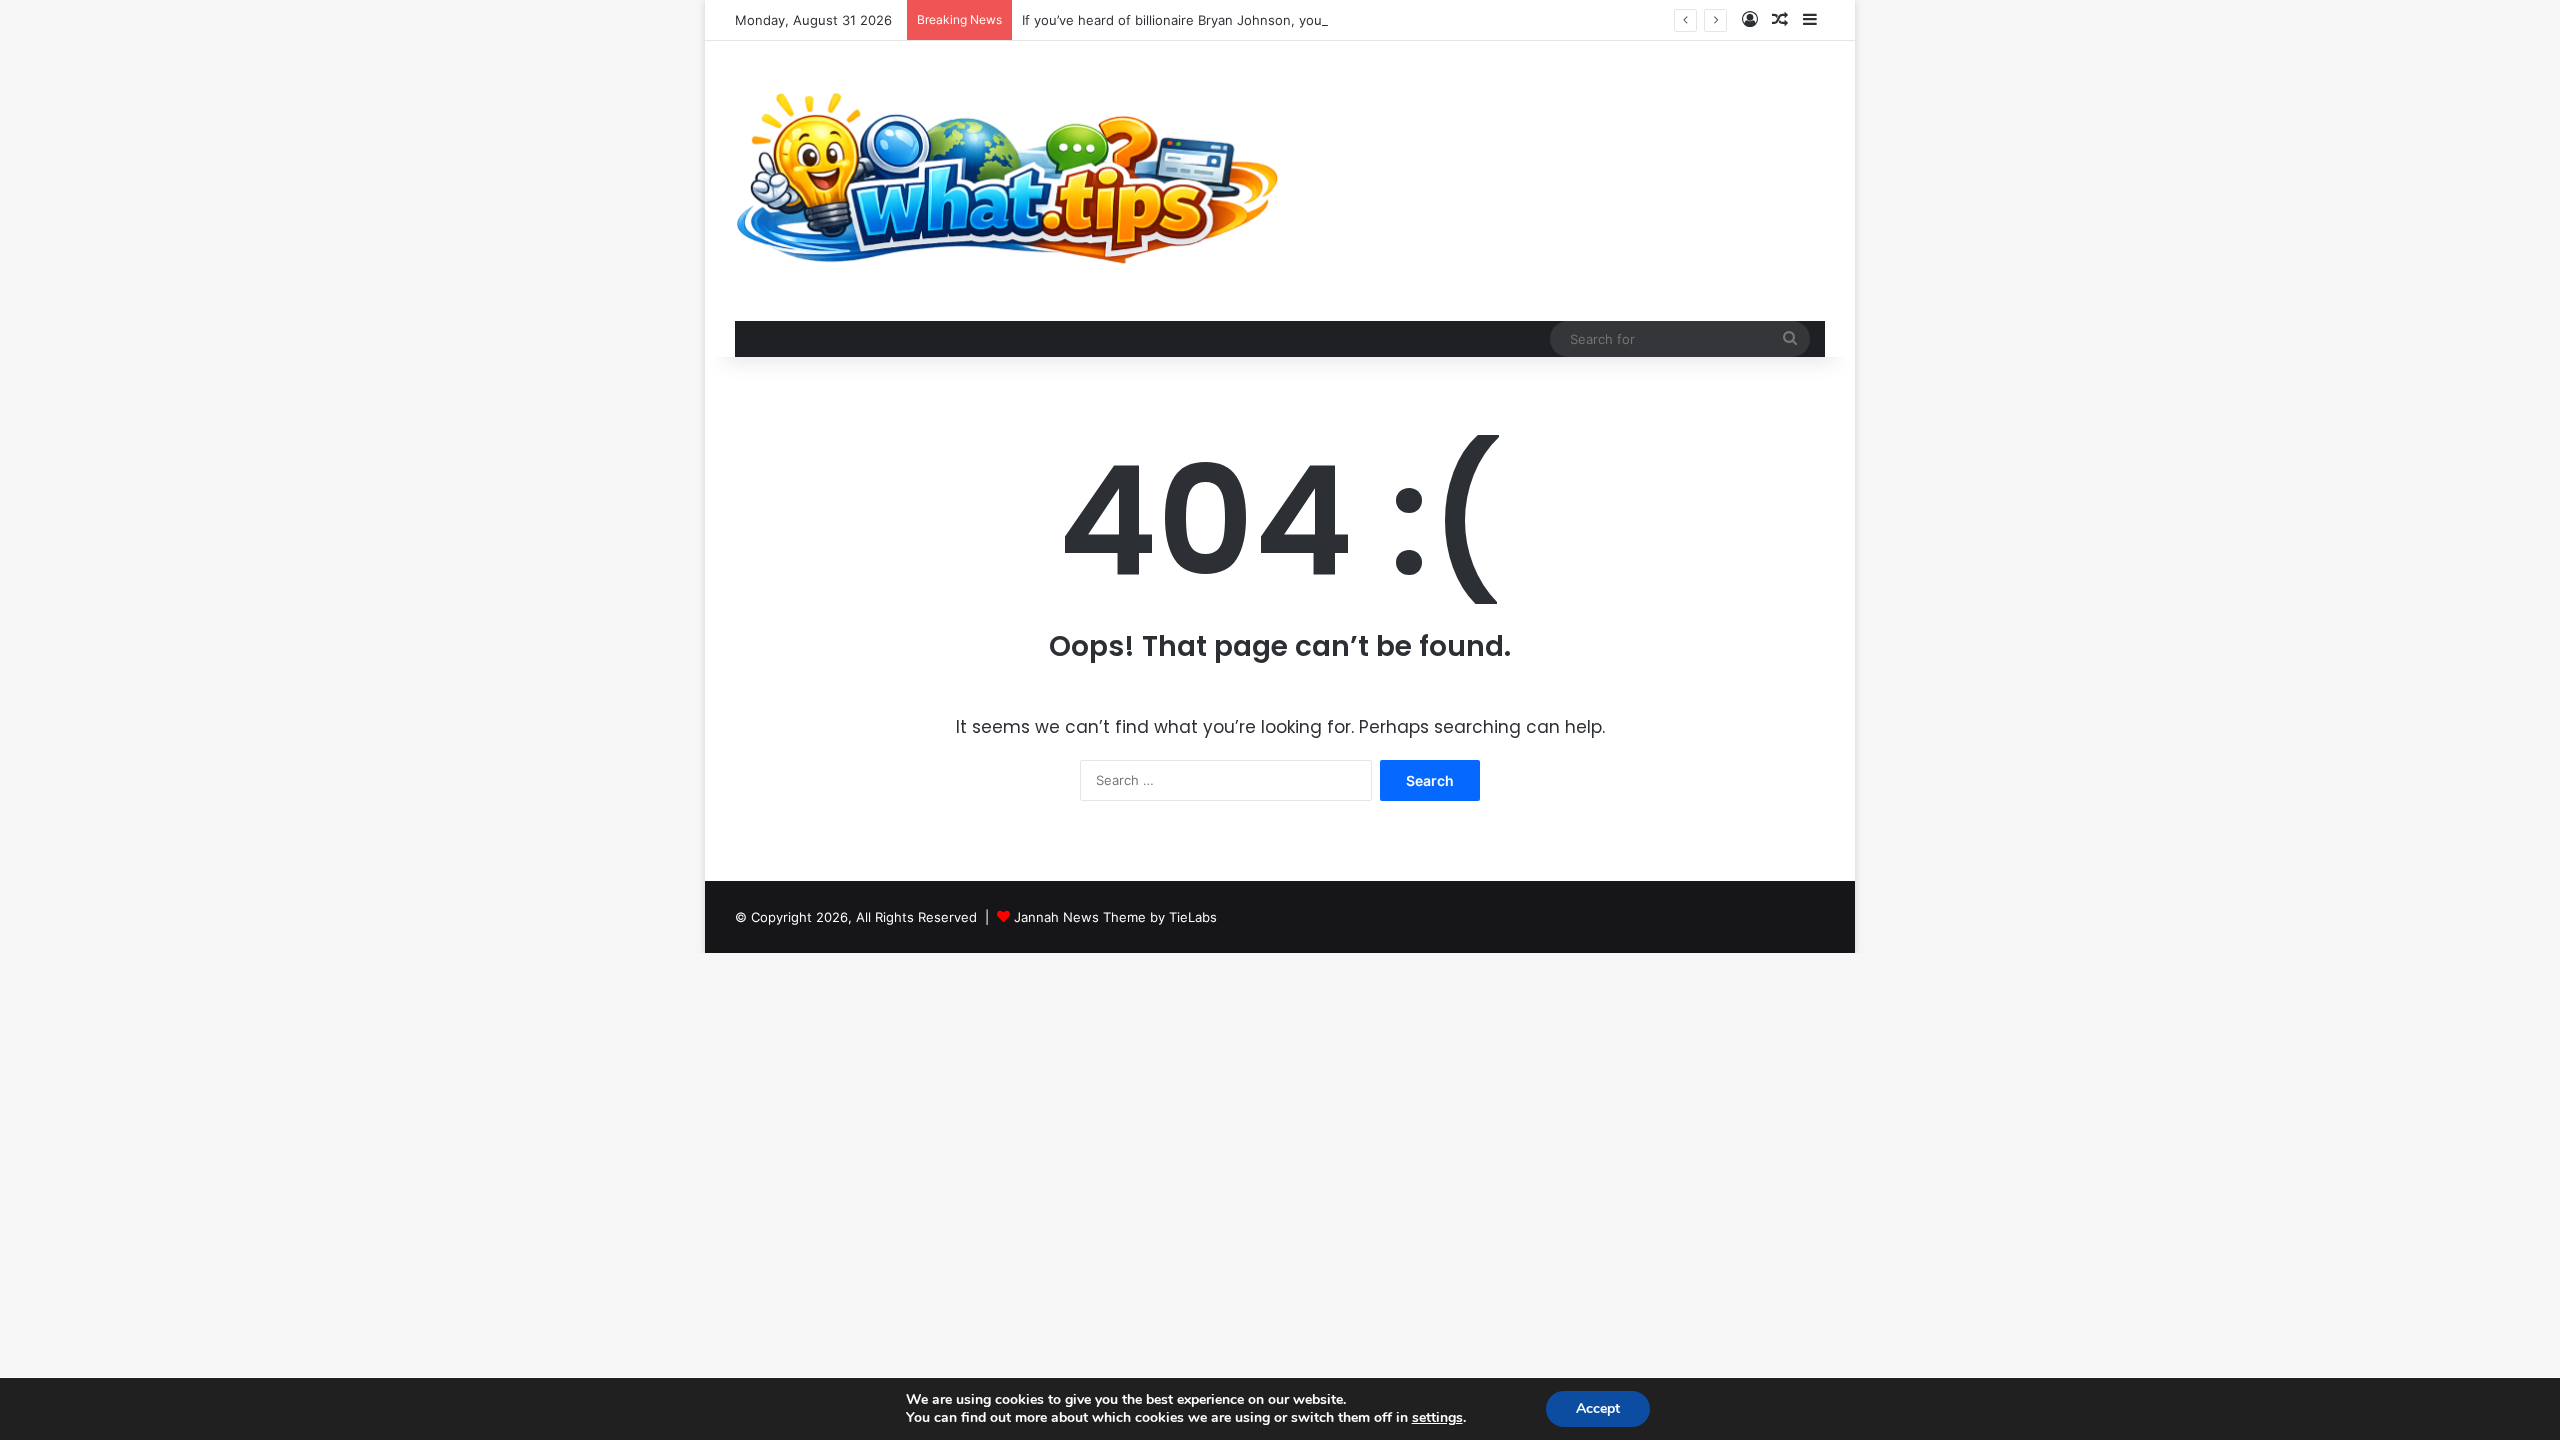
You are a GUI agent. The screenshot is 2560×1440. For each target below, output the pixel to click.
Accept (1598, 1408)
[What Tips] (1008, 181)
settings (1437, 1418)
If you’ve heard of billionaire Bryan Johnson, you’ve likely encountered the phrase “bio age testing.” (1332, 20)
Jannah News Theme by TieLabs (1115, 917)
